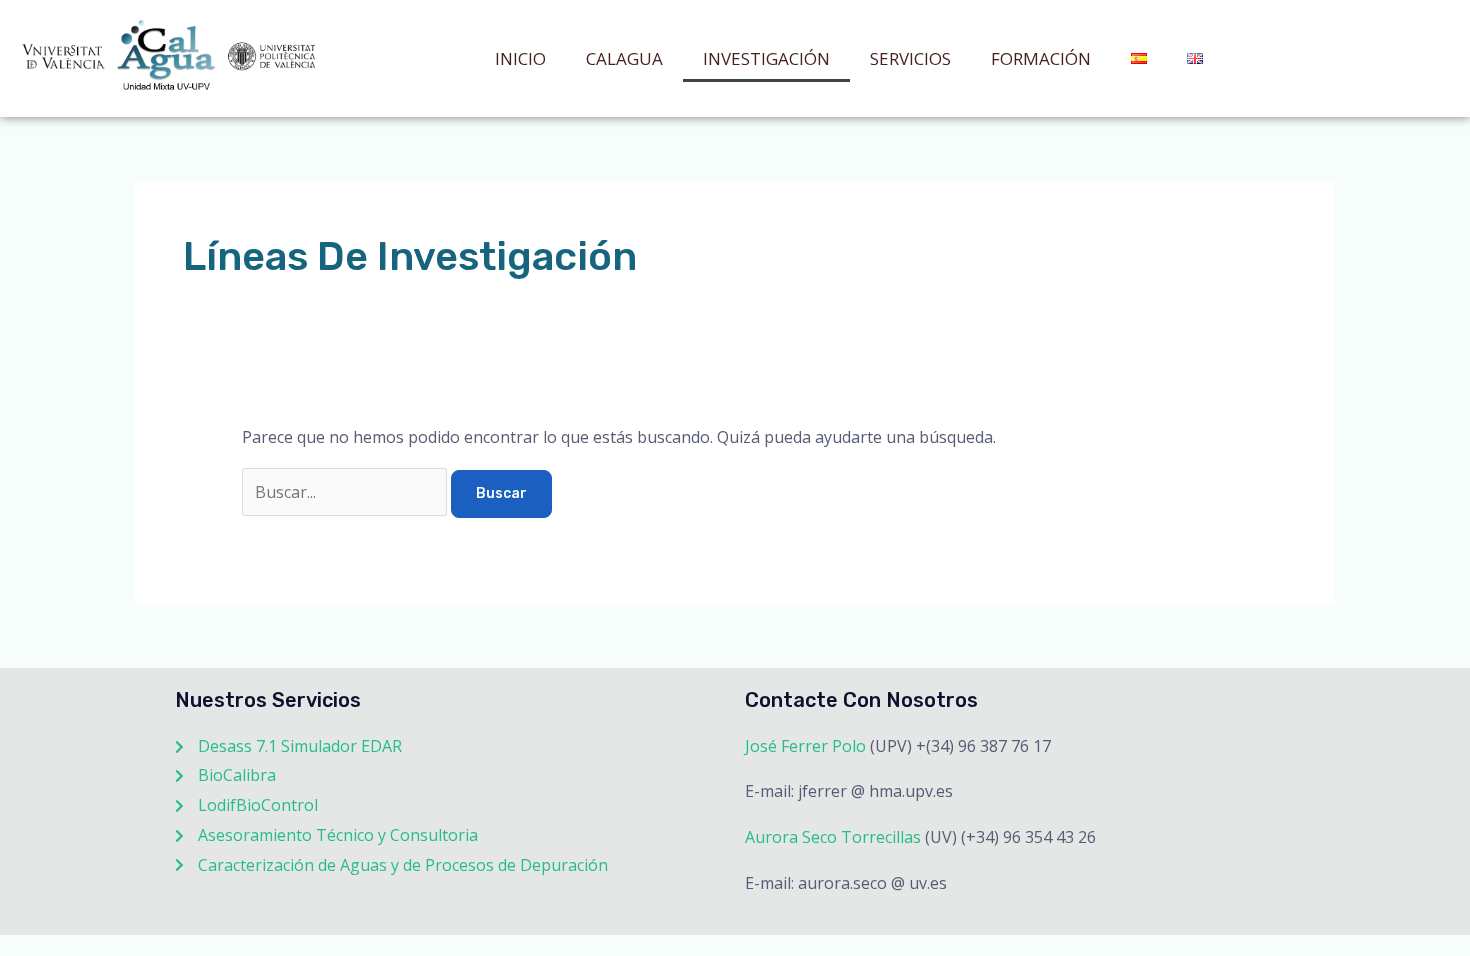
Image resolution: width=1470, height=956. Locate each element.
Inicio (520, 58)
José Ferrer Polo (805, 746)
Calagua (624, 58)
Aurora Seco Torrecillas (833, 837)
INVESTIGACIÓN (766, 58)
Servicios (910, 58)
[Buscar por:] (346, 492)
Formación (1041, 58)
